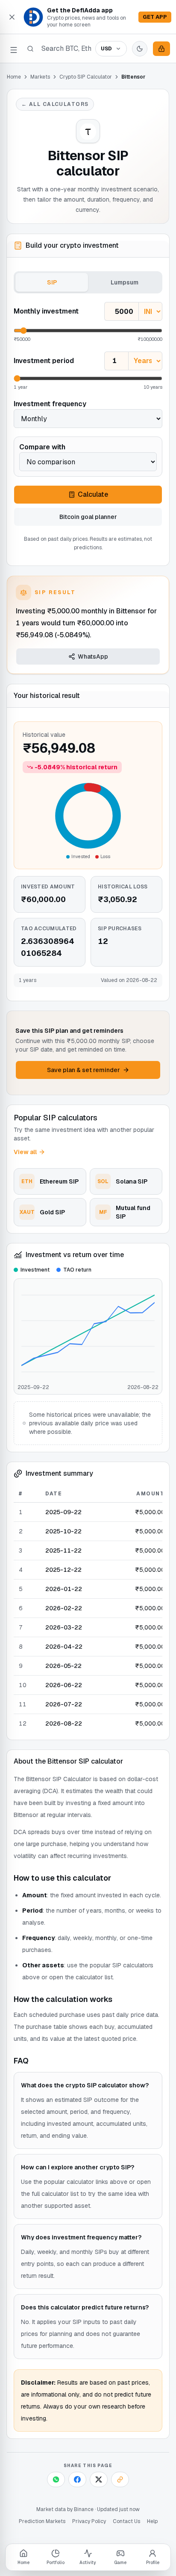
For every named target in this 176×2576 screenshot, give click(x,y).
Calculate (93, 494)
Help (152, 2521)
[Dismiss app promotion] (12, 17)
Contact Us (126, 2521)
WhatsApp (93, 656)
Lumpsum (125, 282)
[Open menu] (14, 49)
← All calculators (55, 104)
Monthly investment (46, 311)
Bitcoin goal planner (88, 517)
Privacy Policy (89, 2521)
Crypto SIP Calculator (86, 77)
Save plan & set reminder (84, 1070)
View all (25, 1152)
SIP (52, 282)
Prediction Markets (42, 2521)
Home (14, 77)
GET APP (155, 17)
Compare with (42, 447)
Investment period (44, 361)
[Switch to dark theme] (140, 49)
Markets (40, 77)
